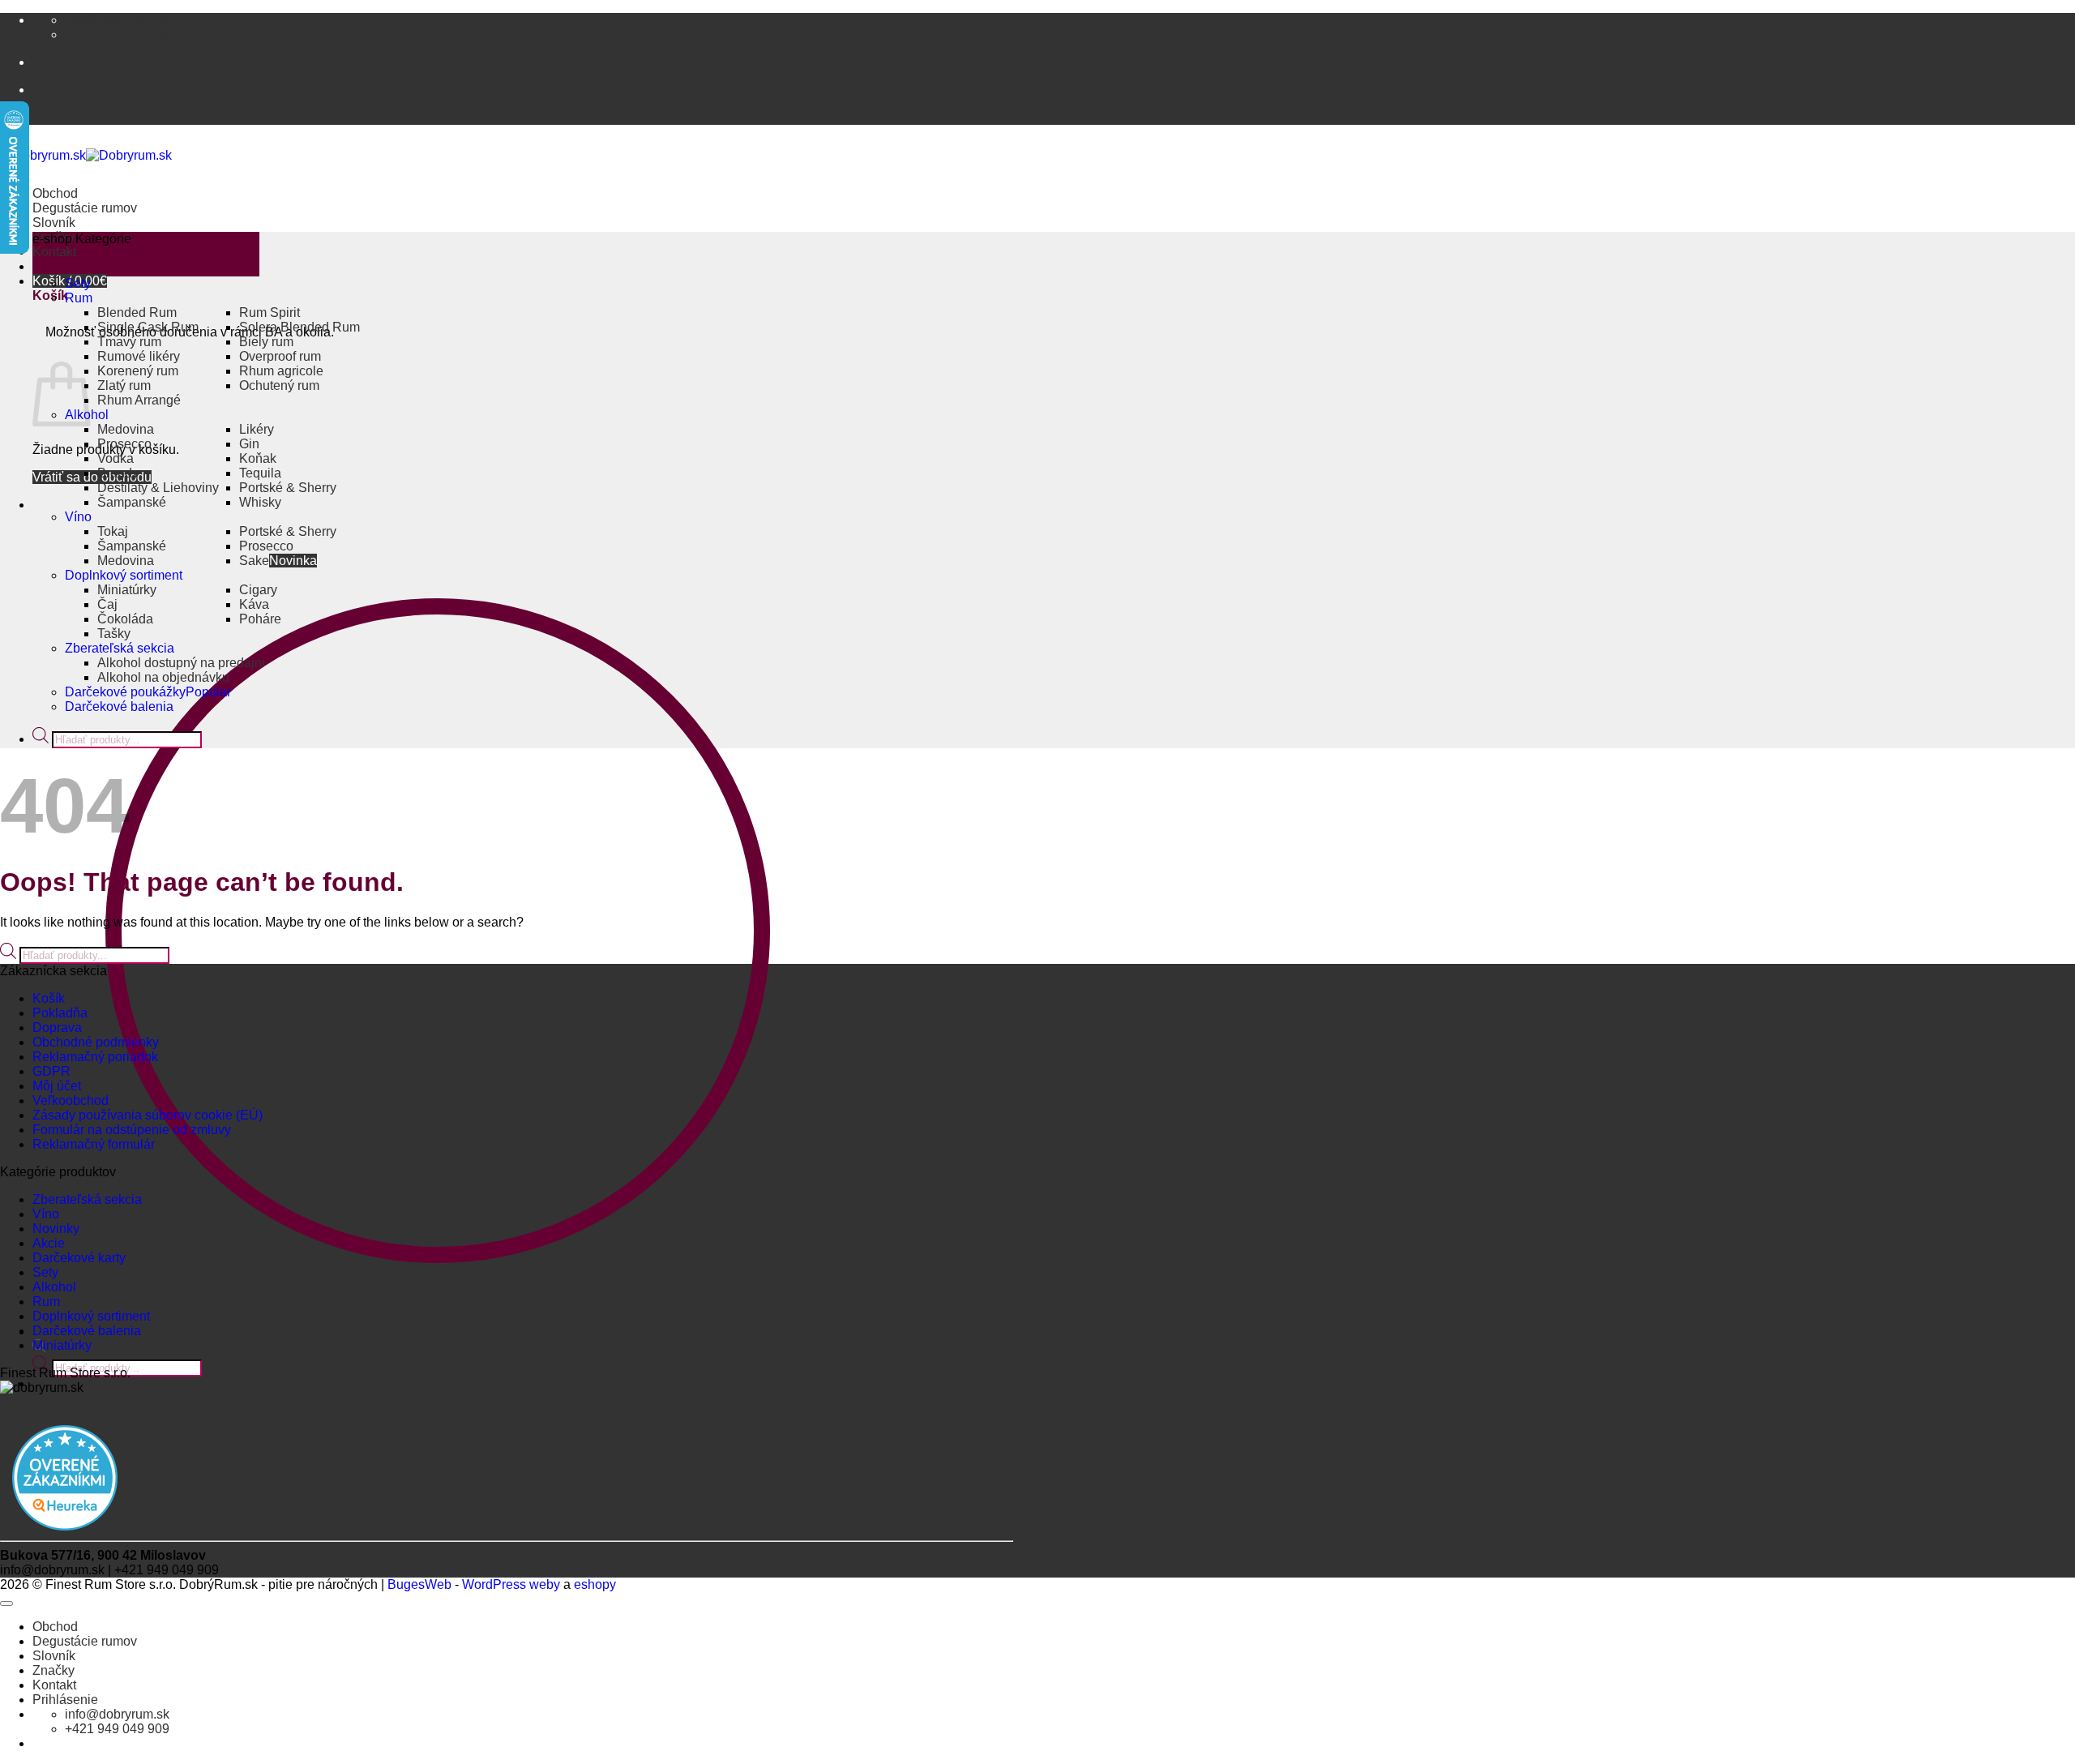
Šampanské (132, 502)
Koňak (258, 458)
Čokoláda (125, 619)
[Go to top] (6, 1603)
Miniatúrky (127, 590)
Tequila (260, 473)
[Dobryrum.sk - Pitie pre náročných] (86, 155)
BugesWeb (419, 1584)
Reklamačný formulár (94, 1144)
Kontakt (54, 252)
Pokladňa (60, 1013)
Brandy (118, 473)
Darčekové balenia (119, 706)
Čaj (107, 604)
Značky (53, 1670)
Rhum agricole (281, 371)
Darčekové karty (79, 1258)
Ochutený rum (279, 385)
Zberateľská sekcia (120, 648)
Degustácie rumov (85, 208)
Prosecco (124, 444)
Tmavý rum (129, 342)
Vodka (116, 458)
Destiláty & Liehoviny (158, 488)
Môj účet (57, 1086)
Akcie (49, 1243)
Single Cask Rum (148, 327)
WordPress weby (511, 1584)
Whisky (260, 502)
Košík (49, 998)
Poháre (260, 619)
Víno (78, 517)
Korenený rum (138, 371)
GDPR (51, 1071)
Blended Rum (137, 313)
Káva (254, 604)
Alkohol (54, 1287)
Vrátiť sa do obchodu (92, 477)
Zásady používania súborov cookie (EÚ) (148, 1115)
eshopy (595, 1584)
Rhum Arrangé (139, 400)
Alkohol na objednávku (163, 677)
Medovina (126, 429)
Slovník (54, 223)
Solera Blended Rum (299, 327)
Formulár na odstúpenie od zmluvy (132, 1130)
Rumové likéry (139, 356)
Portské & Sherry (288, 488)
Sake (254, 561)
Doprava (57, 1028)
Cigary (258, 590)
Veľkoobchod (71, 1100)
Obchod (55, 193)
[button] (146, 254)
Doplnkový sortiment (124, 575)
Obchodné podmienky (96, 1042)
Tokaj (113, 531)
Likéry (257, 429)
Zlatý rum (124, 385)
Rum (79, 298)
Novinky (56, 1229)
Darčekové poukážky (125, 692)
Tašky (114, 634)
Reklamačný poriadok (95, 1057)
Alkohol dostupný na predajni (181, 663)
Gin (249, 444)
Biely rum (266, 342)
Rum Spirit (270, 313)
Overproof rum (280, 356)
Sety (78, 283)
